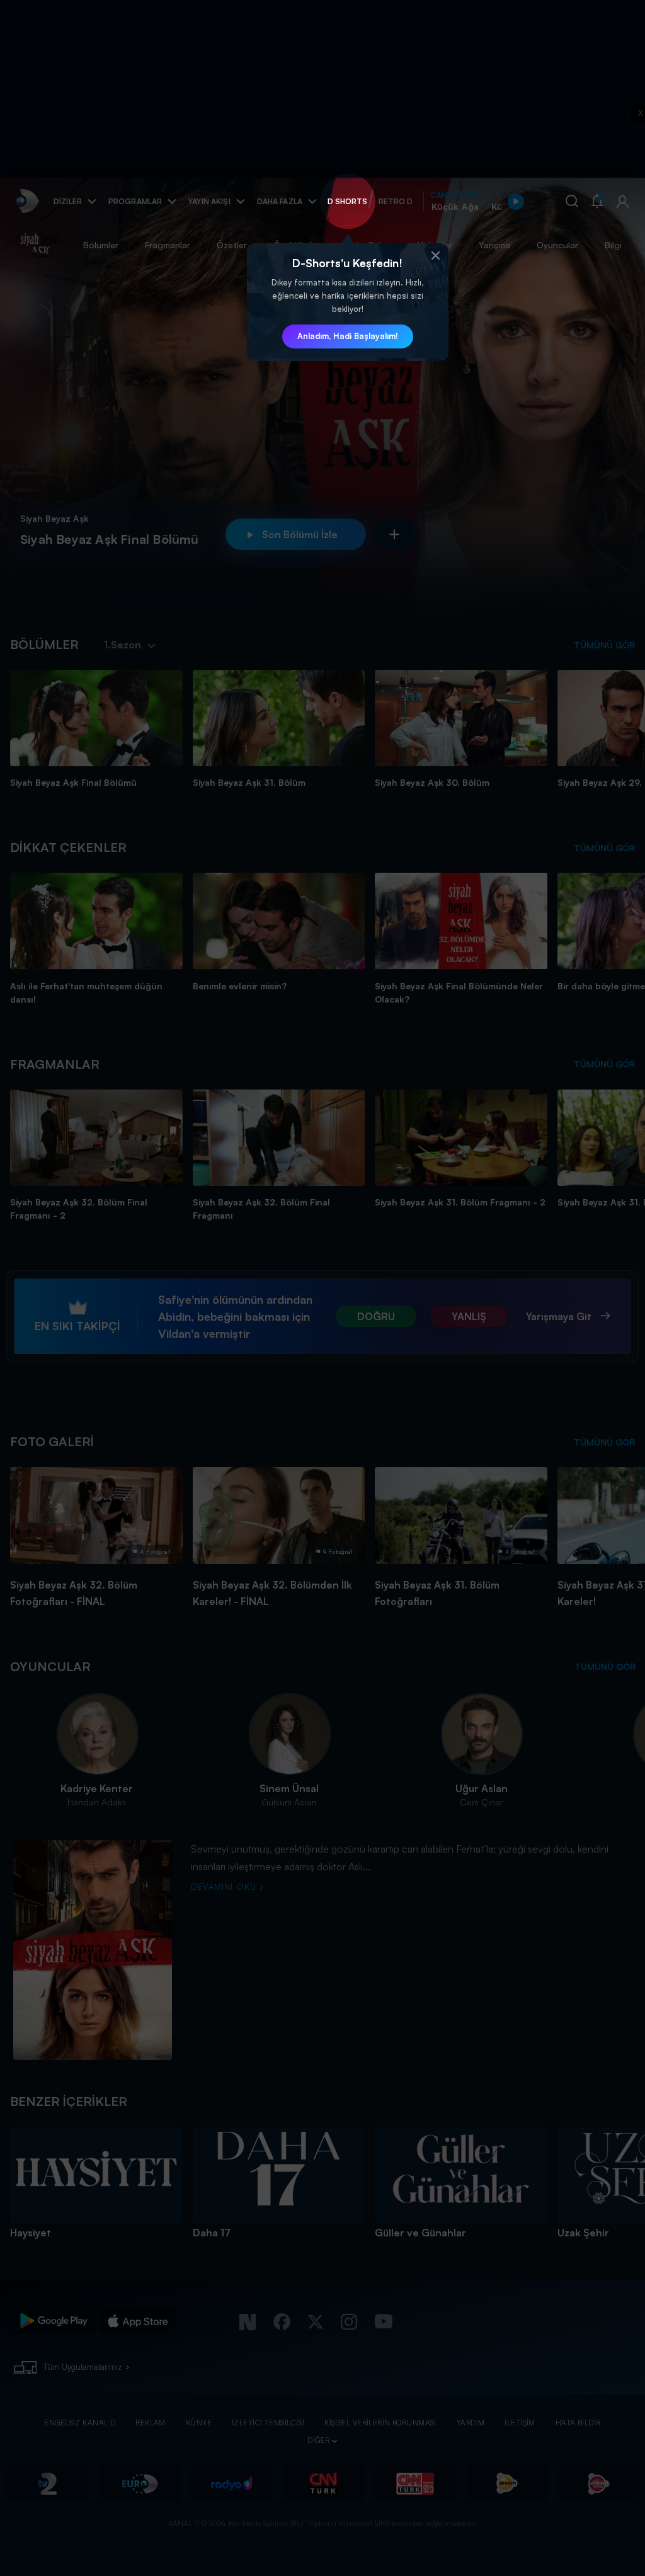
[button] (436, 256)
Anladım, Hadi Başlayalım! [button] (348, 336)
